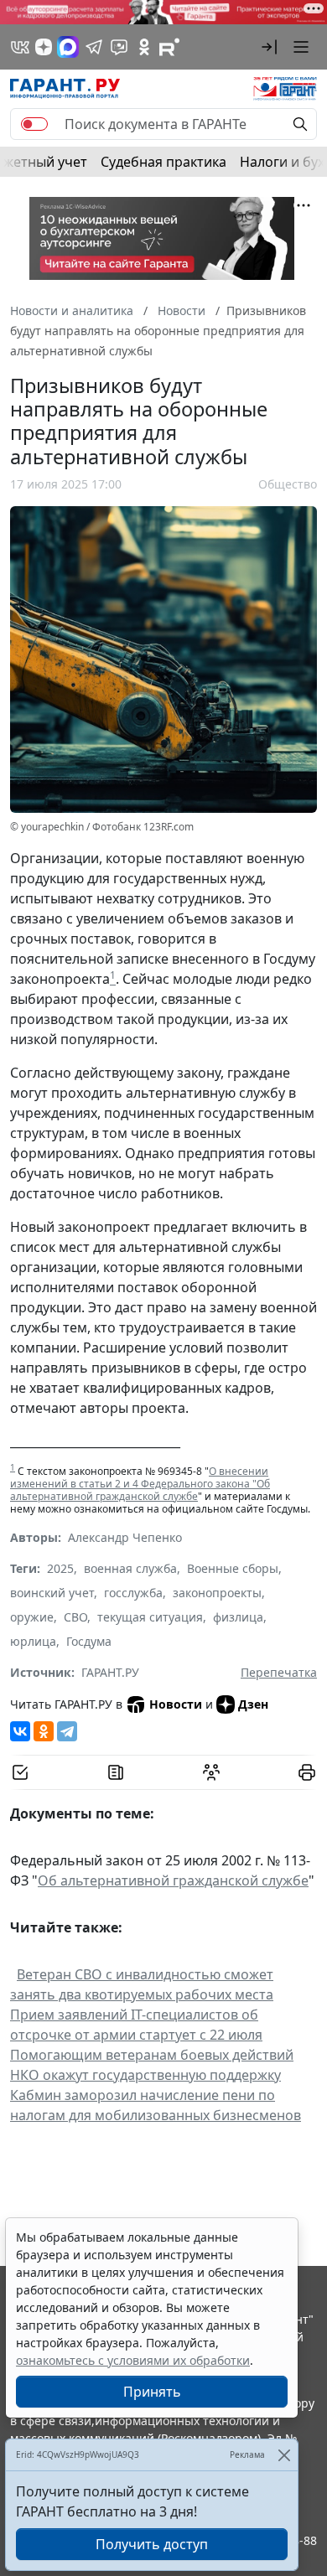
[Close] (284, 2455)
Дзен (253, 1704)
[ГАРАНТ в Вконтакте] (20, 47)
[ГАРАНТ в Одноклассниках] (144, 47)
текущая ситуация (150, 1617)
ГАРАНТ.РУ (110, 1672)
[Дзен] (44, 47)
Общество (288, 484)
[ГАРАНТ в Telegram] (94, 47)
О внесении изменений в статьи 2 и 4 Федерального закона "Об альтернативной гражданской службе (140, 1484)
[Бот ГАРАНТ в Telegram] (119, 47)
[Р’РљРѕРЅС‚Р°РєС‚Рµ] (20, 1731)
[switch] (34, 124)
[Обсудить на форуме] (211, 1772)
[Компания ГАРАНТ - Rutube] (169, 47)
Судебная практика (163, 162)
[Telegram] (67, 1731)
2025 (60, 1568)
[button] (269, 47)
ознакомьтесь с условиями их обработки (133, 2360)
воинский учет (52, 1593)
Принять (152, 2392)
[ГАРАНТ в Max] (68, 47)
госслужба (133, 1593)
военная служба (130, 1568)
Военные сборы (233, 1568)
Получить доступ (152, 2544)
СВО (75, 1617)
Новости (176, 1704)
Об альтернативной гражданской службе (173, 1880)
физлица (238, 1617)
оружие (32, 1617)
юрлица (33, 1641)
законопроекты (217, 1593)
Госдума (89, 1641)
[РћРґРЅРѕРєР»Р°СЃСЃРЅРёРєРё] (44, 1731)
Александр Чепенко (125, 1537)
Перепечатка (279, 1672)
